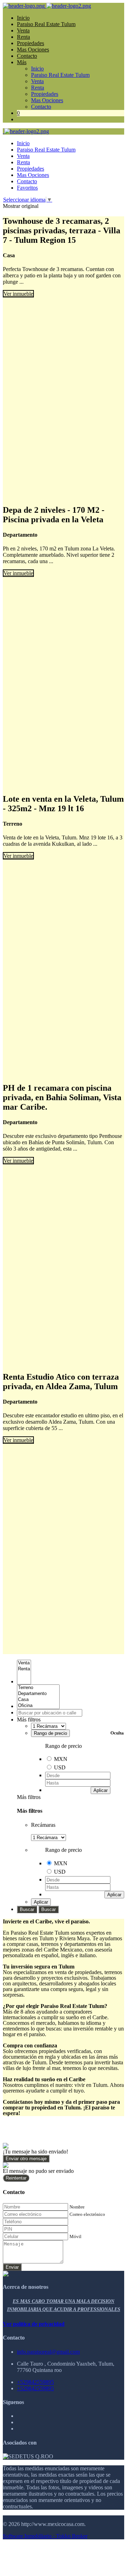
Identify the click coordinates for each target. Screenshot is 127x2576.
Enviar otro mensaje (26, 2159)
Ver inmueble (18, 294)
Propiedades (31, 43)
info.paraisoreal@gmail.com (48, 2352)
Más (22, 62)
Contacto (27, 56)
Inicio (23, 18)
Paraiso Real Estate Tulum (46, 24)
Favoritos (27, 188)
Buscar (27, 1909)
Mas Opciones (33, 50)
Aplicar (101, 1790)
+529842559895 (35, 2382)
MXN (61, 1759)
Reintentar (16, 2178)
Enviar (12, 2267)
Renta (23, 37)
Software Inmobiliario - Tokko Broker (45, 2536)
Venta (23, 30)
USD (60, 1767)
